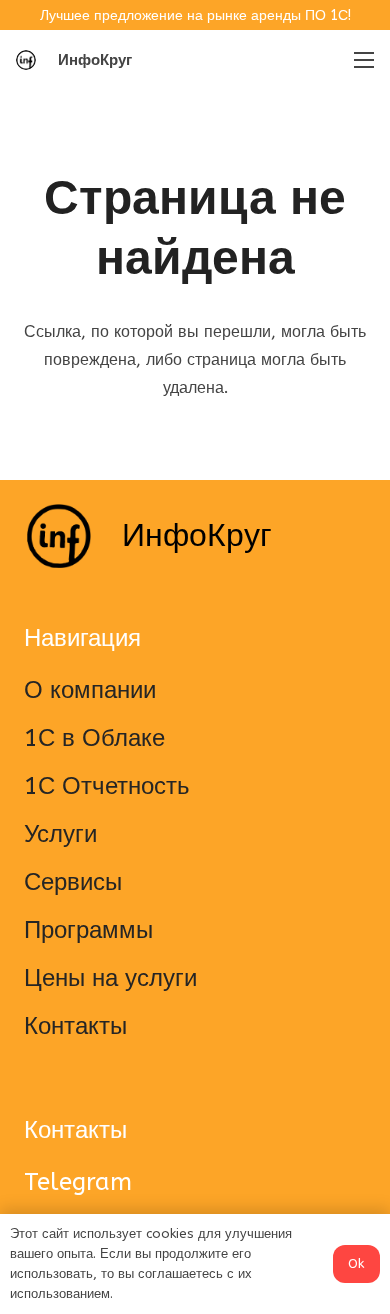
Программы (88, 930)
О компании (90, 690)
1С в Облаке (94, 738)
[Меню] (364, 60)
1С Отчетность (107, 786)
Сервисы (73, 882)
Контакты (75, 1026)
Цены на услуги (110, 978)
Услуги (60, 834)
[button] (176, 60)
